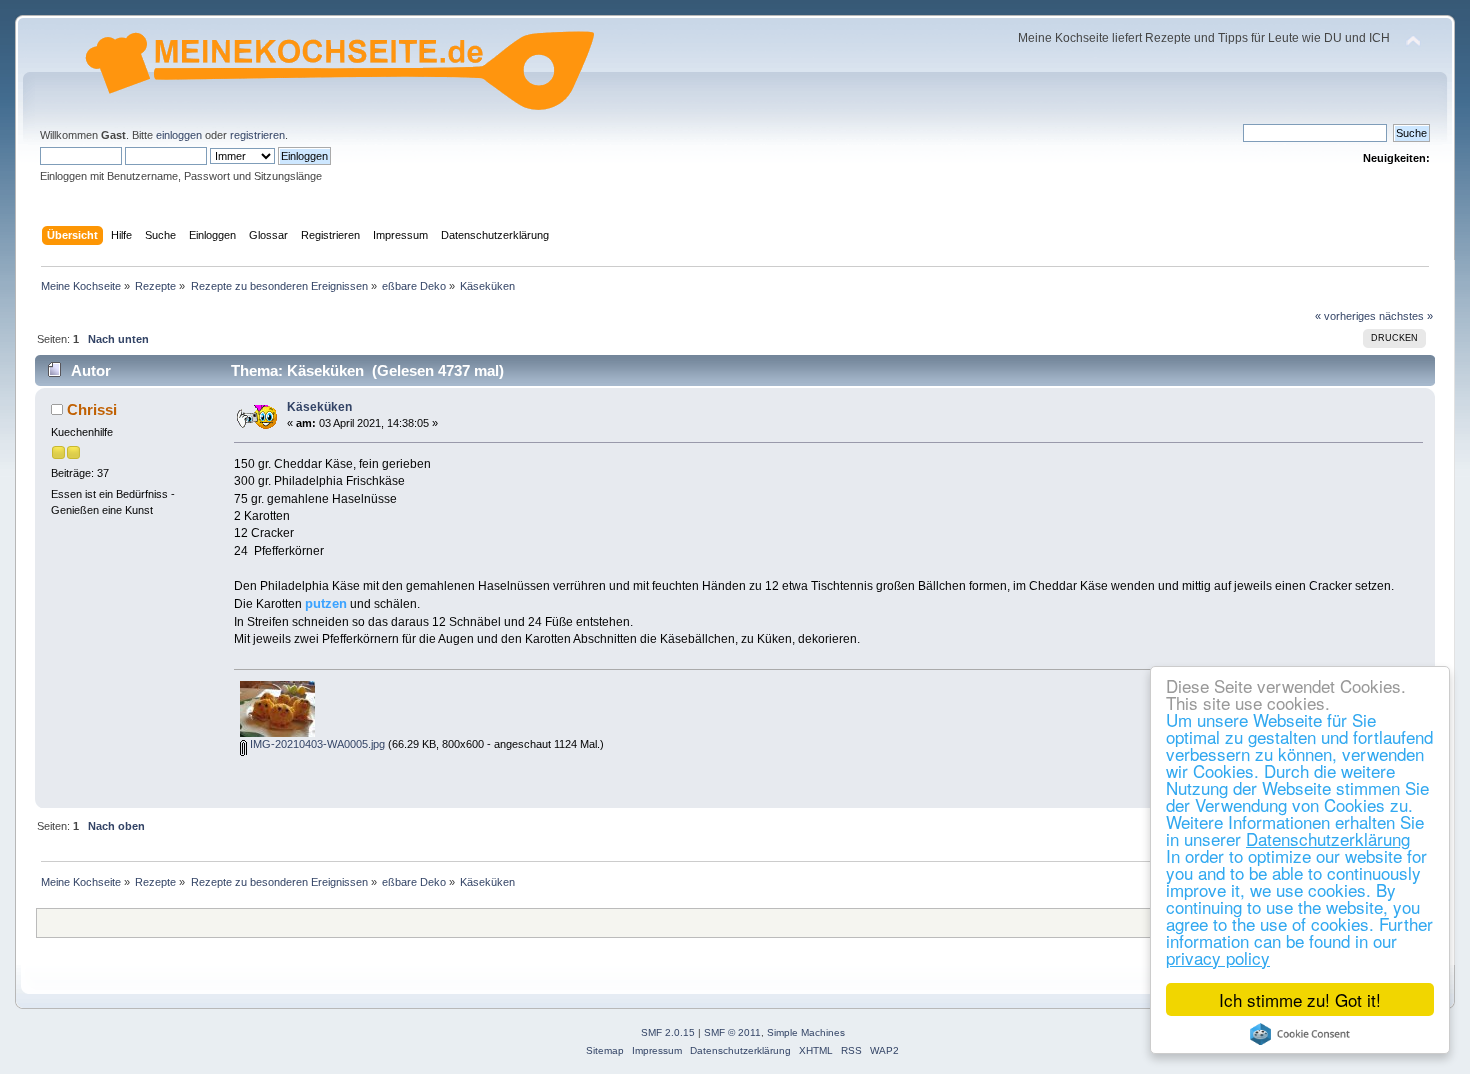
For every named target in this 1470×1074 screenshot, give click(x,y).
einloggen (179, 135)
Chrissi (92, 409)
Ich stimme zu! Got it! (1300, 999)
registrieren (257, 135)
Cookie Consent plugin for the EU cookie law (1300, 1034)
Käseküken (319, 407)
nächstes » (1406, 316)
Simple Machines (806, 1032)
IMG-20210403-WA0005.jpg (316, 744)
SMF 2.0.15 (668, 1032)
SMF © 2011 (732, 1032)
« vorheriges (1345, 316)
